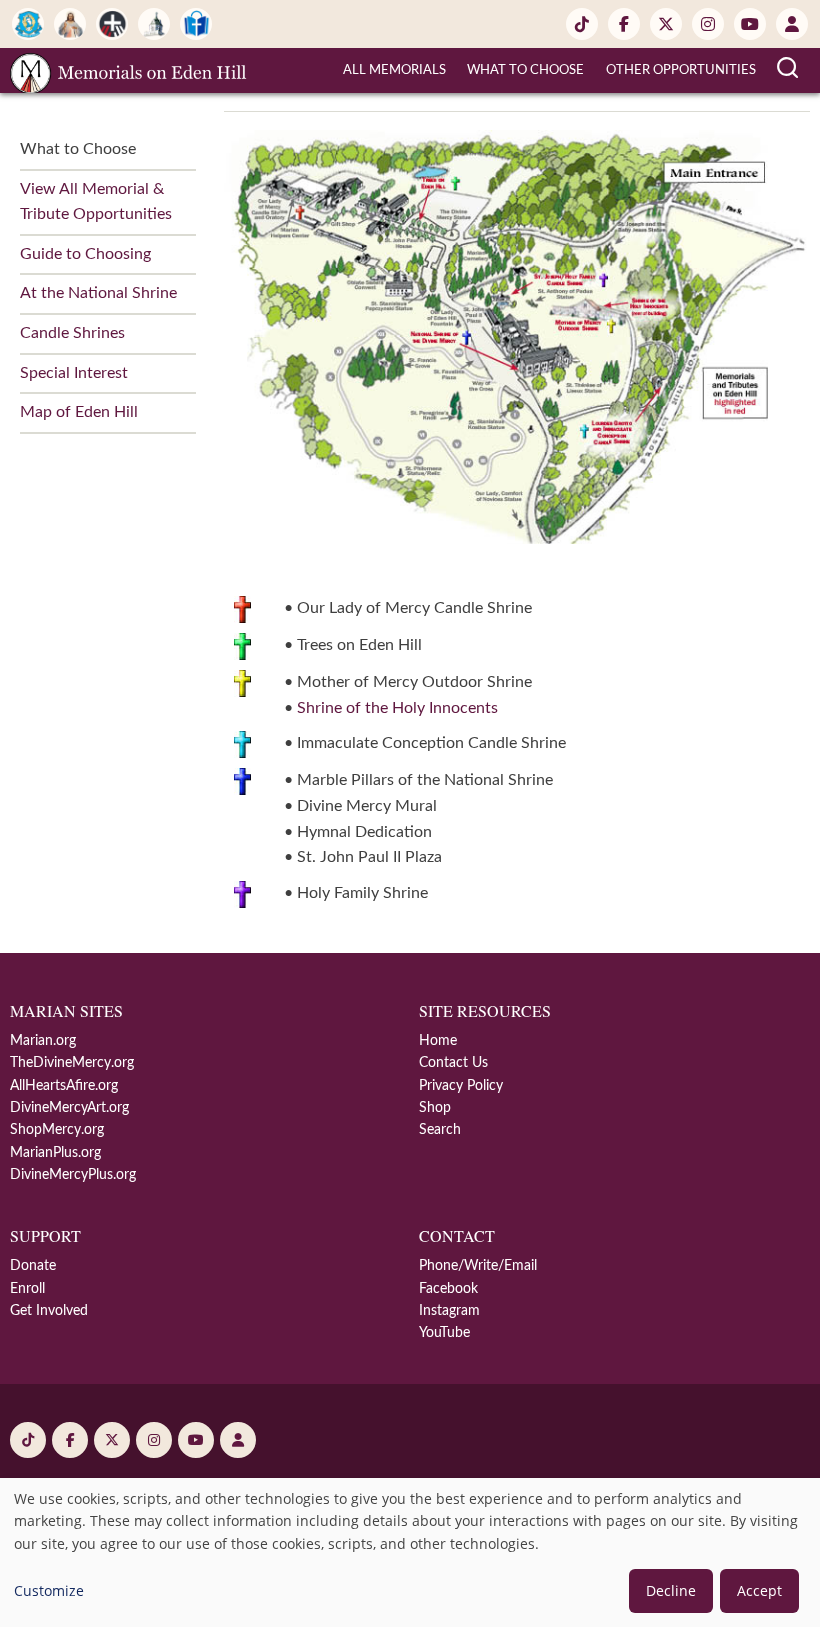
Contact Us (453, 1063)
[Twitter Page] (666, 24)
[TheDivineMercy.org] (70, 24)
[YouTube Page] (750, 24)
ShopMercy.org (57, 1130)
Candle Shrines (72, 333)
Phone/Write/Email (478, 1266)
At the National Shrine (98, 293)
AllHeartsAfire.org (64, 1086)
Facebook (448, 1289)
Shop (435, 1108)
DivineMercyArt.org (69, 1108)
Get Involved (49, 1311)
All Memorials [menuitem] (394, 70)
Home (438, 1041)
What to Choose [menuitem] (525, 70)
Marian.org (43, 1041)
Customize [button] (49, 1590)
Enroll (27, 1289)
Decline (671, 1590)
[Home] (128, 70)
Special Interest (74, 373)
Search (440, 1130)
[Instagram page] (708, 24)
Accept (759, 1590)
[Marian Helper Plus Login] (792, 24)
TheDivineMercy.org (72, 1063)
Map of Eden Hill (79, 412)
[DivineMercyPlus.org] (112, 24)
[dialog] (410, 1552)
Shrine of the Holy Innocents (397, 708)
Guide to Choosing (85, 254)
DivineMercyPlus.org (73, 1175)
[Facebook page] (624, 24)
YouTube (444, 1333)
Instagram (449, 1311)
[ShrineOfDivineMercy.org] (154, 24)
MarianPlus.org (55, 1153)
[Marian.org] (28, 24)
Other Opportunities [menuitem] (681, 70)
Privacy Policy (461, 1086)
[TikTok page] (582, 24)
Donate (33, 1266)
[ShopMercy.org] (196, 24)
